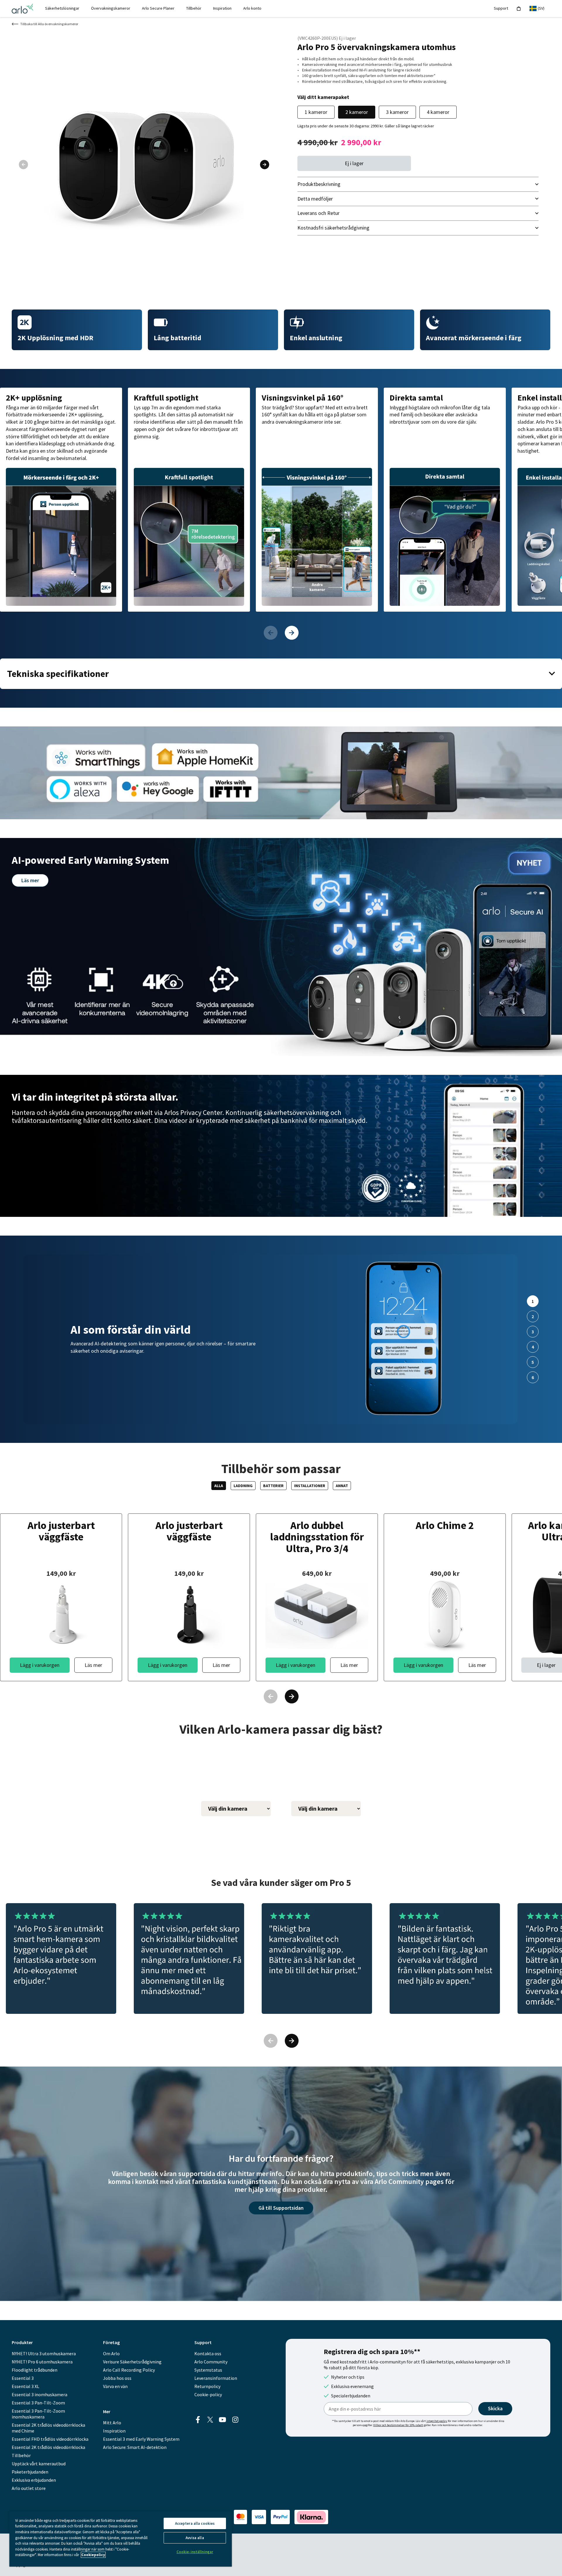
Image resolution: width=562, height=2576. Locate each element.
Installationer (310, 1486)
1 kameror (316, 112)
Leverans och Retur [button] (318, 213)
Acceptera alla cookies (195, 2523)
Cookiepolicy (93, 2555)
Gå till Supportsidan (281, 2210)
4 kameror (438, 112)
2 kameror (357, 112)
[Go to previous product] (270, 633)
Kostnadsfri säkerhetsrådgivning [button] (333, 228)
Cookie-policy (208, 2394)
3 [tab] (533, 1332)
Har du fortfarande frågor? (281, 2158)
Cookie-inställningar (195, 2552)
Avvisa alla (195, 2538)
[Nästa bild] (265, 165)
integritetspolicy (437, 2421)
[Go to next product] (292, 633)
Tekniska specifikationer (58, 674)
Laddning (243, 1486)
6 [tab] (533, 1377)
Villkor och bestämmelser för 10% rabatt (398, 2425)
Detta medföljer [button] (315, 199)
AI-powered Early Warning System (90, 860)
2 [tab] (533, 1316)
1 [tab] (533, 1301)
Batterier (273, 1486)
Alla (219, 1486)
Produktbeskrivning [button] (319, 184)
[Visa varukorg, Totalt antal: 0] (519, 9)
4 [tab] (533, 1347)
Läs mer (30, 880)
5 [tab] (533, 1362)
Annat (342, 1486)
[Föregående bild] (23, 165)
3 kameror (397, 112)
